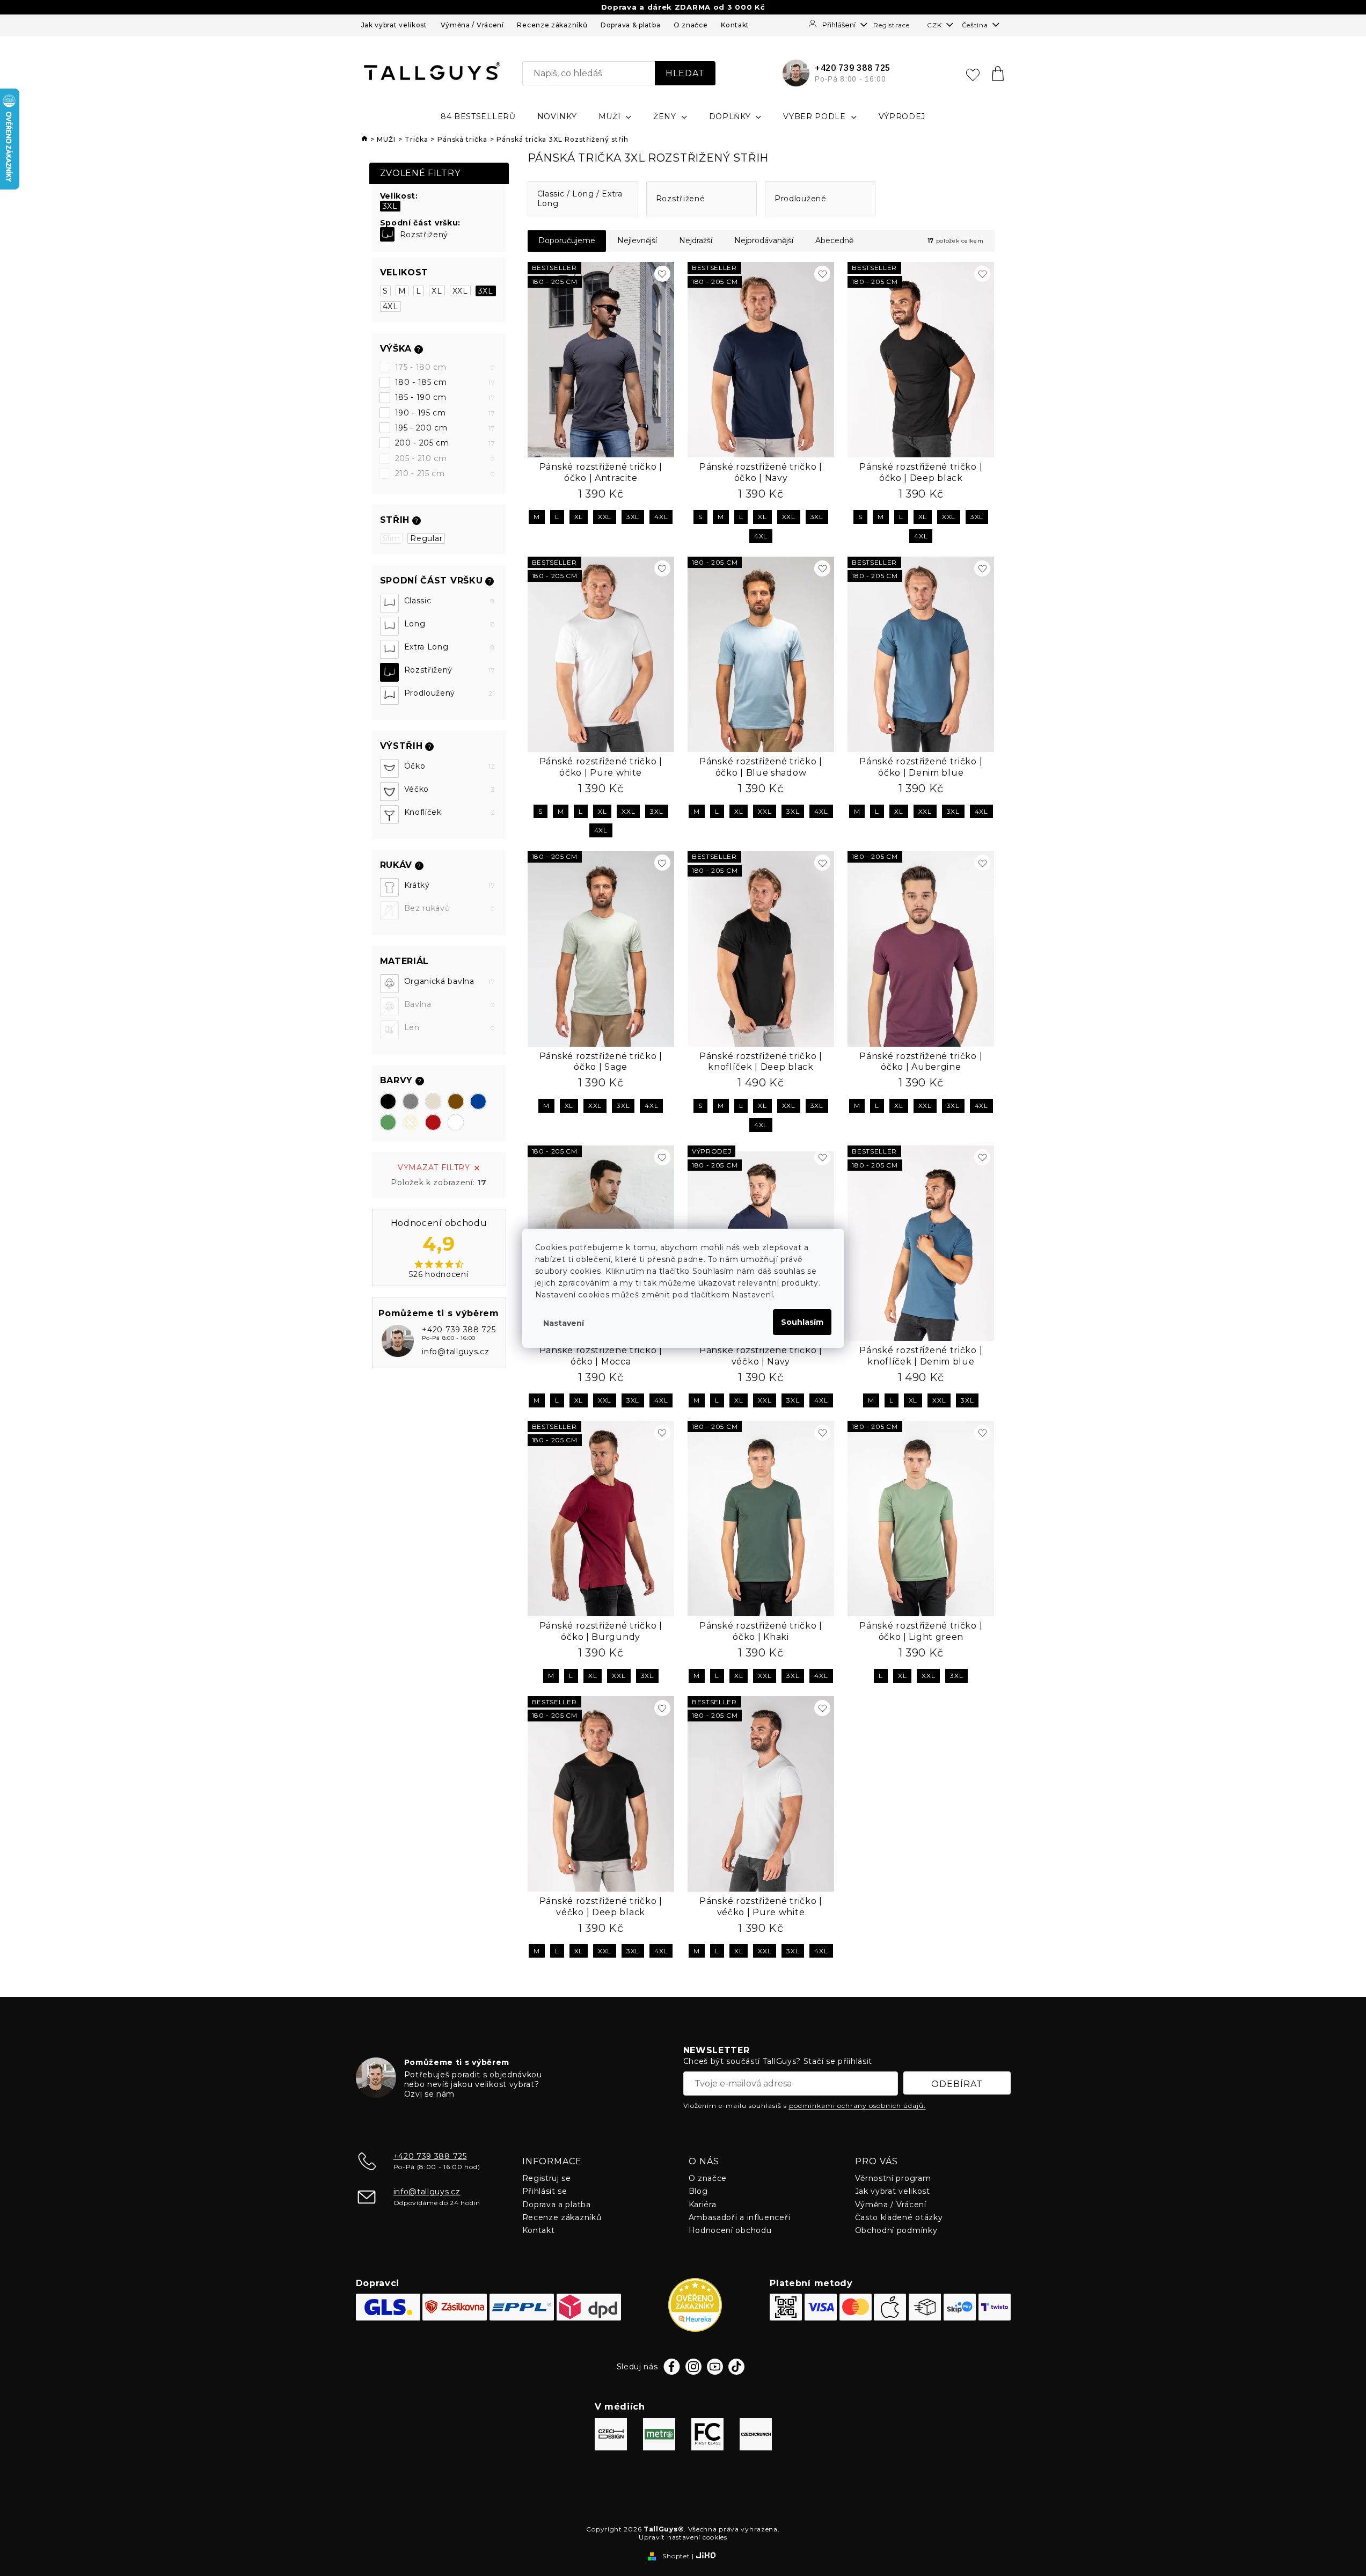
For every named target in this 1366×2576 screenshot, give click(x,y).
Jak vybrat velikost (394, 25)
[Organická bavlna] (389, 984)
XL (437, 291)
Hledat (685, 73)
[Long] (389, 626)
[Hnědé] (456, 1101)
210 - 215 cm (445, 473)
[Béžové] (433, 1101)
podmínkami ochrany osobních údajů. (857, 2106)
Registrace (891, 25)
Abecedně (834, 240)
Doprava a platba (557, 2205)
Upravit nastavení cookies (683, 2537)
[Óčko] (389, 768)
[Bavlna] (389, 1007)
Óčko (450, 766)
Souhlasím (802, 1322)
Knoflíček (450, 812)
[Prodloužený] (389, 695)
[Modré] (478, 1101)
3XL (390, 206)
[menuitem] (478, 116)
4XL (390, 307)
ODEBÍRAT (957, 2084)
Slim (392, 538)
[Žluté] (411, 1122)
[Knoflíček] (389, 815)
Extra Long (450, 647)
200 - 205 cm (445, 443)
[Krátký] (389, 888)
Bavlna (450, 1004)
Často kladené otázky (899, 2217)
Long (450, 624)
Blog (698, 2191)
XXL (460, 291)
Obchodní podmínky (896, 2230)
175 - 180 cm (445, 367)
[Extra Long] (389, 649)
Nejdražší (696, 240)
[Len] (389, 1030)
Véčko (450, 789)
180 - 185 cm (445, 382)
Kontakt (735, 25)
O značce (691, 25)
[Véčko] (389, 791)
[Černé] (388, 1101)
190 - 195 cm (445, 413)
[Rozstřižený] (387, 234)
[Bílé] (456, 1122)
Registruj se (547, 2178)
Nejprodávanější (764, 240)
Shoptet (676, 2556)
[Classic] (389, 603)
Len (450, 1027)
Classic (450, 601)
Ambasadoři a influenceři (740, 2217)
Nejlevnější (637, 240)
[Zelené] (388, 1122)
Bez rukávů (450, 908)
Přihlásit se (545, 2191)
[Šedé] (411, 1101)
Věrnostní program (893, 2178)
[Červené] (433, 1122)
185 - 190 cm (445, 397)
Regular (426, 538)
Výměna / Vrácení (472, 25)
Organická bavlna (450, 981)
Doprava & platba (630, 25)
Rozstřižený (424, 235)
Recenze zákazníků (552, 25)
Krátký (450, 885)
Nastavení (564, 1323)
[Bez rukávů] (389, 911)
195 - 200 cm (445, 428)
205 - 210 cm (445, 458)
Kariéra (703, 2205)
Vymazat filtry (434, 1167)
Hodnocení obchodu (730, 2230)
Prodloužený (450, 693)
